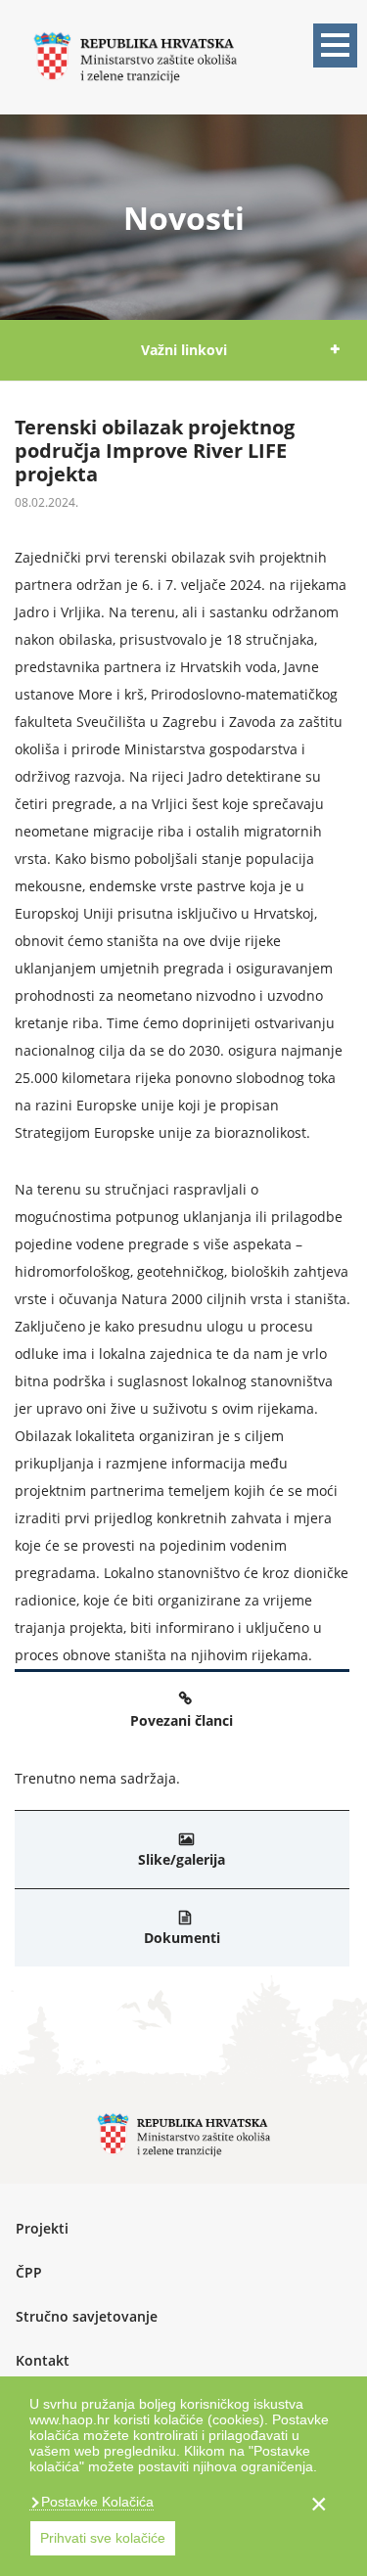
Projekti (42, 2228)
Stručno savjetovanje (87, 2316)
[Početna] (135, 55)
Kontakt (43, 2360)
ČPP (29, 2272)
